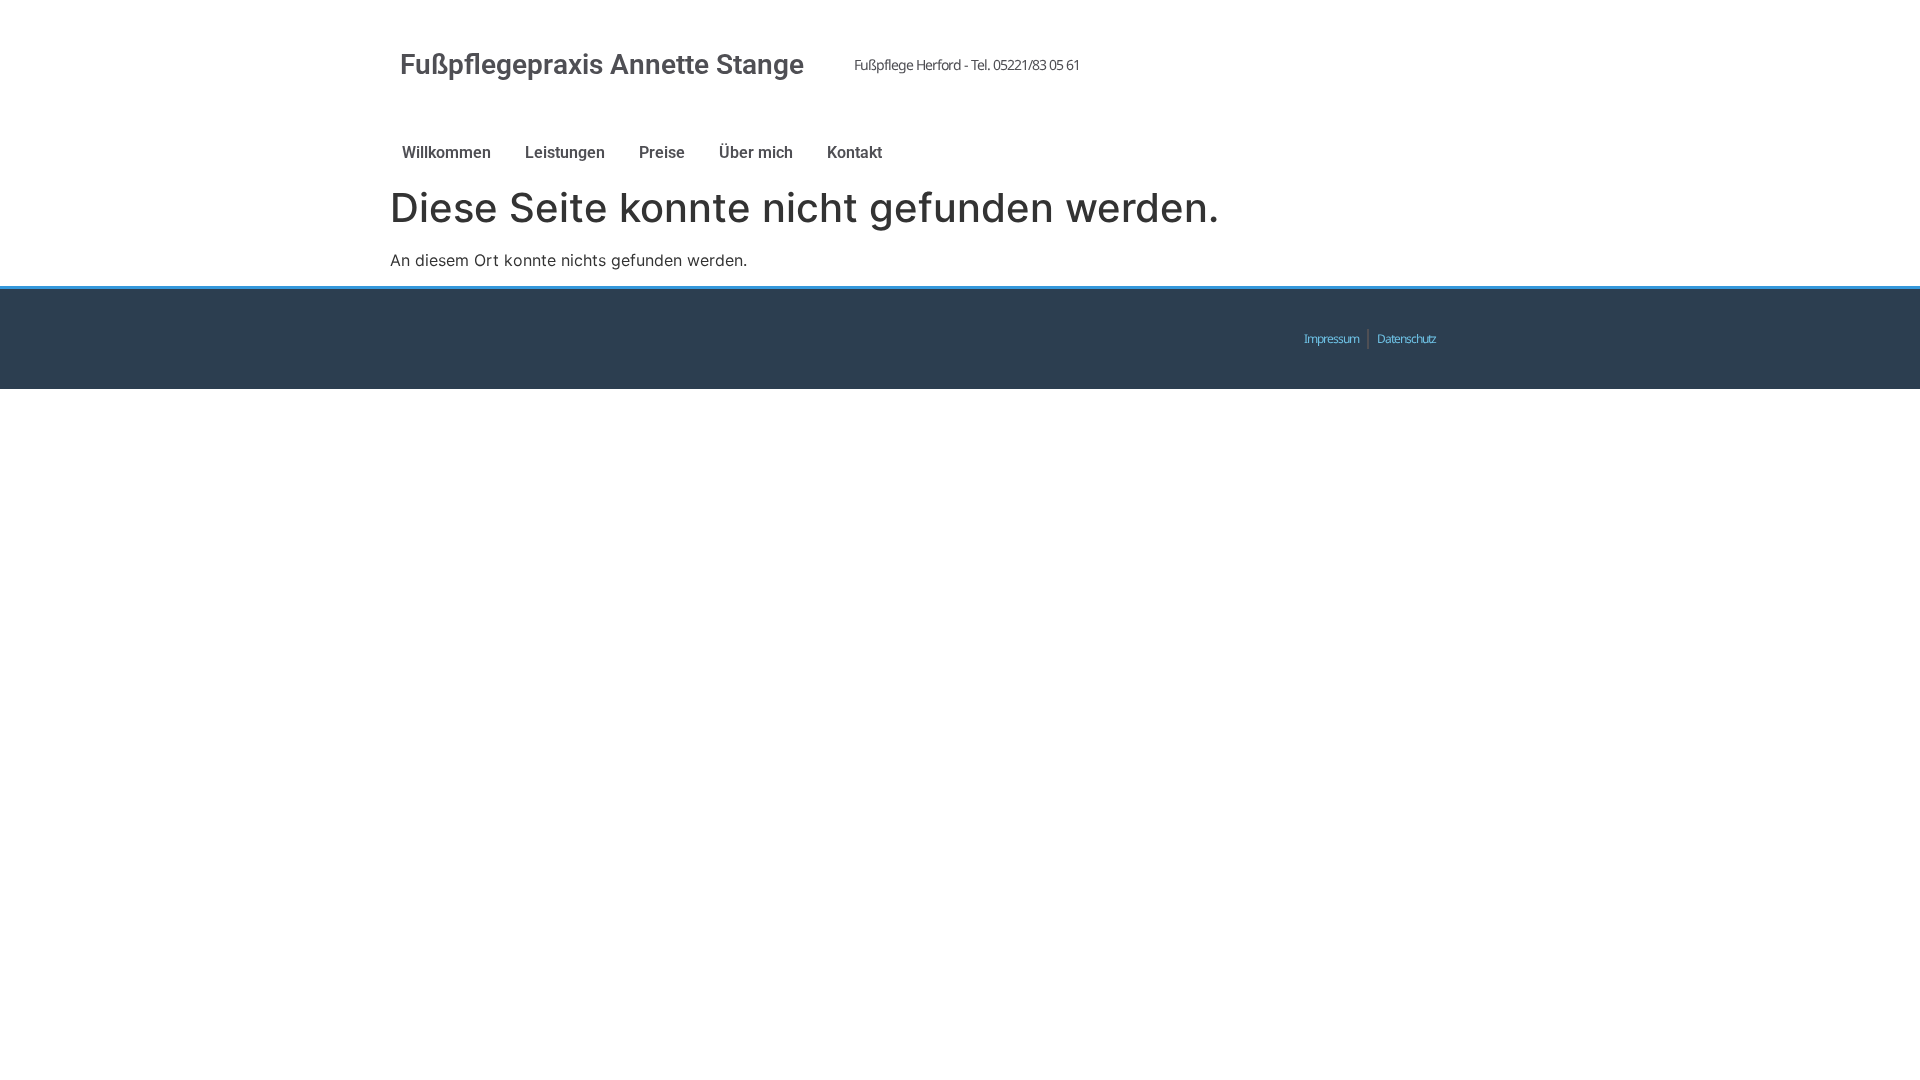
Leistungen (565, 152)
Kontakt (854, 152)
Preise (662, 152)
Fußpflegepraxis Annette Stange (602, 64)
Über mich (756, 152)
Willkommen (446, 152)
